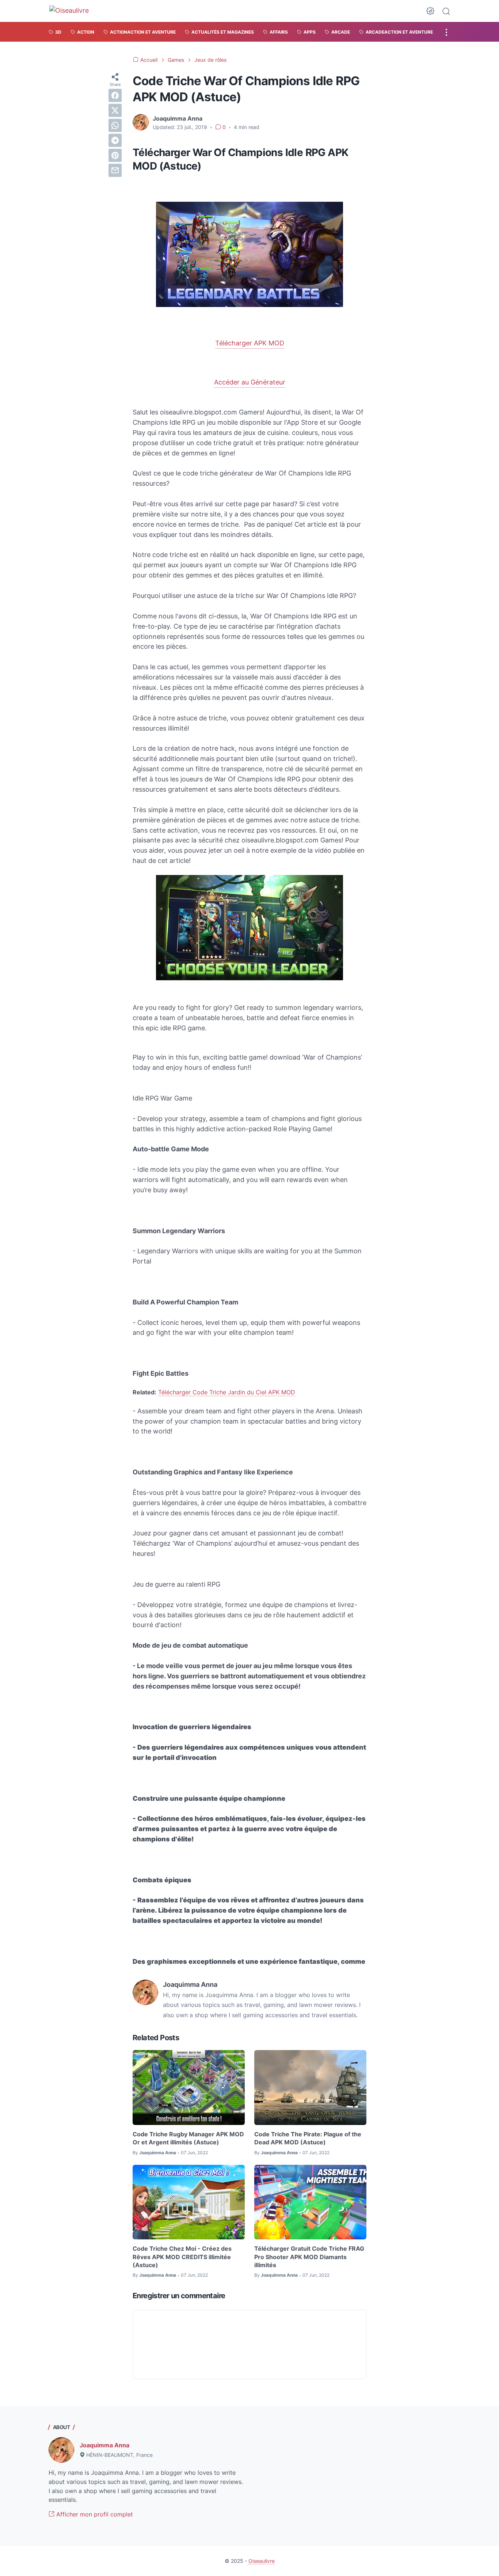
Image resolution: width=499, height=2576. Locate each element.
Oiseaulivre (262, 2561)
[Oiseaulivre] (73, 11)
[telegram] (115, 140)
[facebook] (115, 95)
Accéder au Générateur (250, 382)
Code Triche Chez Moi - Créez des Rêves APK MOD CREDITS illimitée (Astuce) (182, 2257)
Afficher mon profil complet (94, 2514)
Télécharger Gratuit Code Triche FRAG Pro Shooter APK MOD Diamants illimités (309, 2257)
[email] (115, 170)
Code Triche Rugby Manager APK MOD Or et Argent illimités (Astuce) (188, 2138)
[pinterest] (115, 155)
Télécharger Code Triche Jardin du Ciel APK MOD (227, 1392)
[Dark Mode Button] (430, 11)
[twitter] (115, 110)
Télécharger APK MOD (250, 343)
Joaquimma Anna (104, 2445)
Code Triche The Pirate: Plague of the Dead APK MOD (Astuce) (308, 2138)
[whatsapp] (115, 125)
